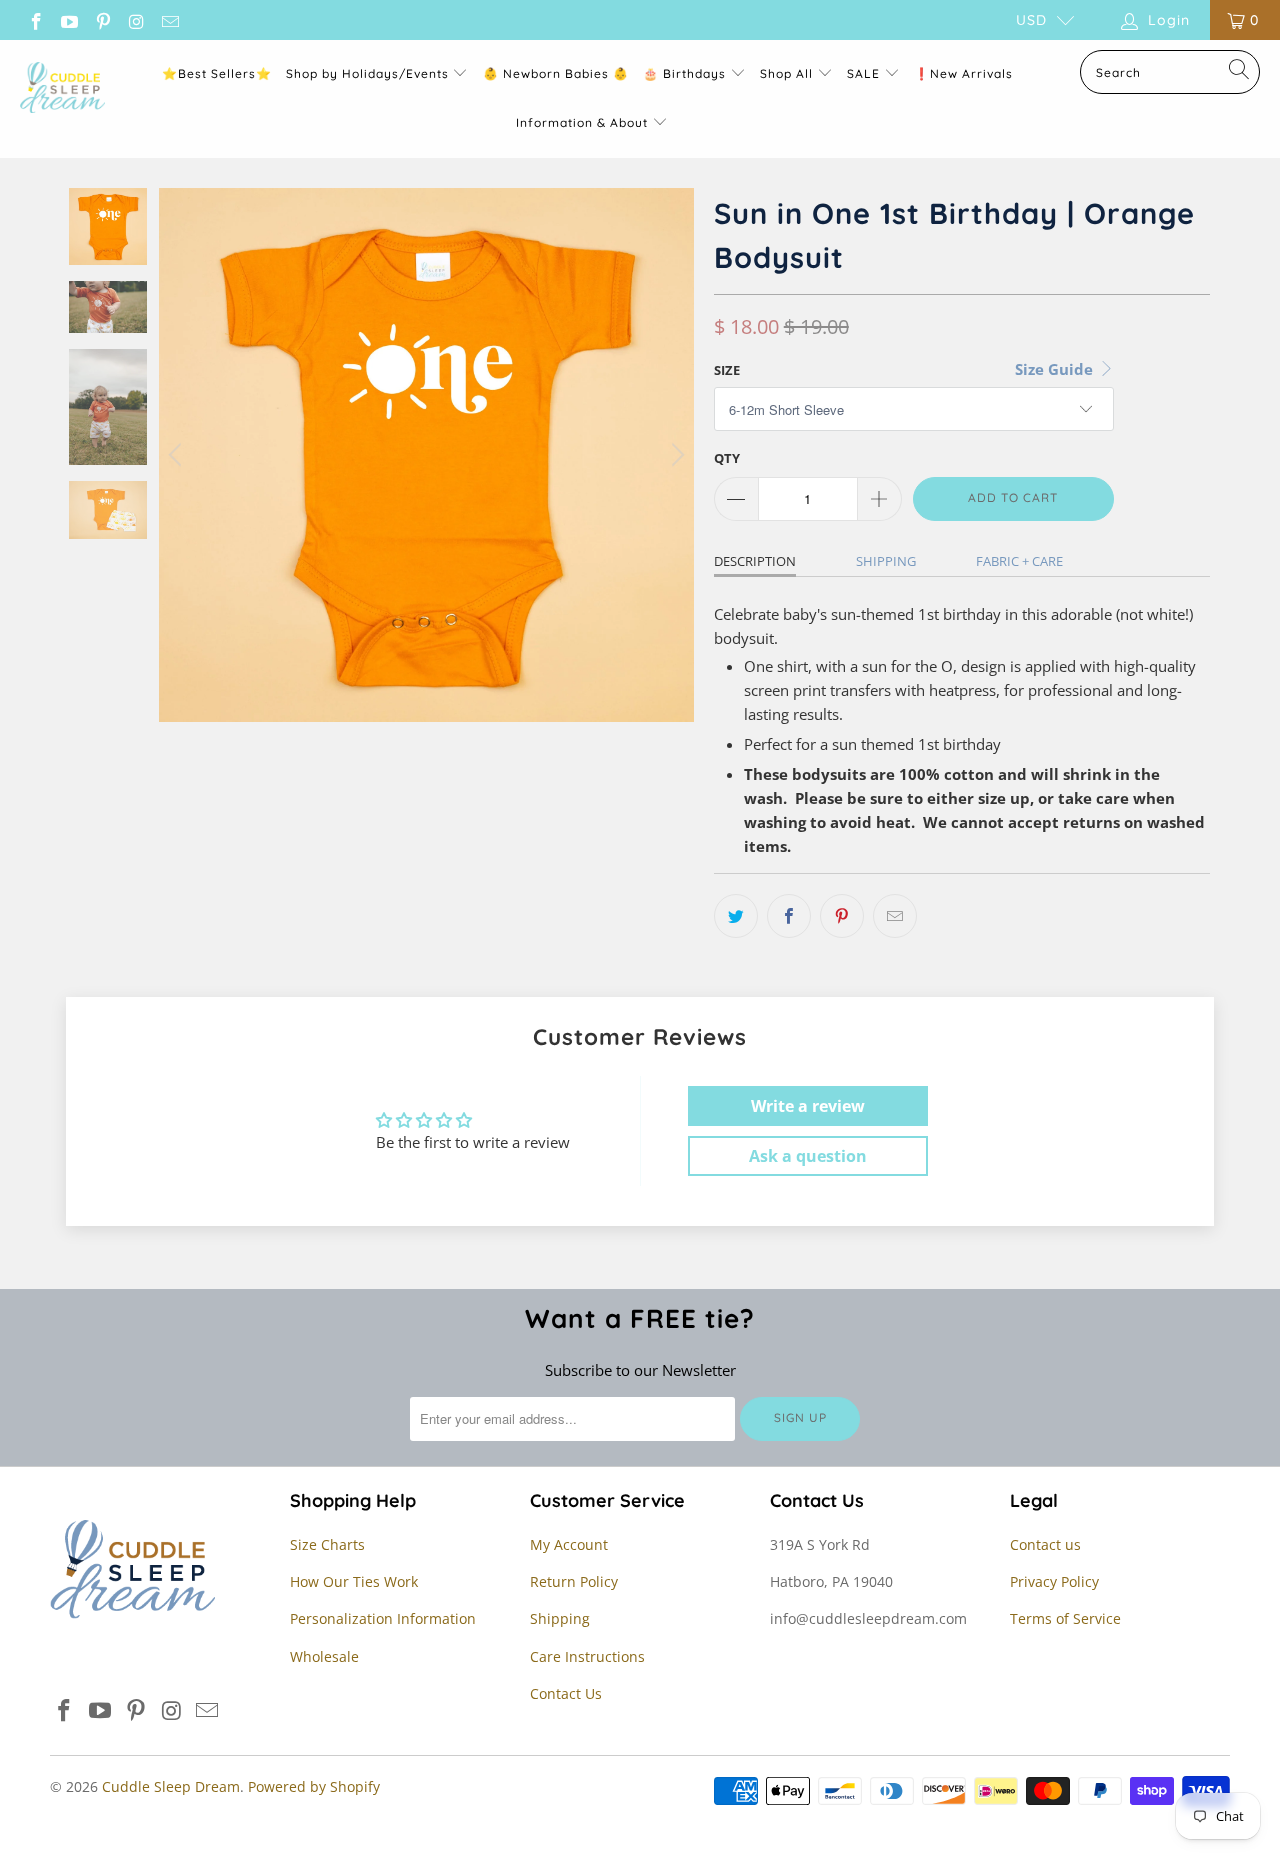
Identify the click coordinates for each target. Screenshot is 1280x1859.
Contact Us (566, 1693)
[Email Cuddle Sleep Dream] (169, 19)
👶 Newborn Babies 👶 (556, 73)
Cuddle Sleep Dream (171, 1786)
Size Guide (1056, 369)
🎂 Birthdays (686, 73)
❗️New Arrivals (963, 73)
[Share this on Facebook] (789, 916)
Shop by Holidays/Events (367, 73)
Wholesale (324, 1656)
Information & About (582, 122)
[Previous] (178, 455)
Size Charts (327, 1544)
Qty (727, 458)
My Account (569, 1544)
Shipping (886, 561)
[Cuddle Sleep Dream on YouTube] (69, 19)
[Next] (675, 455)
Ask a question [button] (808, 1156)
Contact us (1045, 1544)
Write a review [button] (808, 1106)
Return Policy (574, 1581)
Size (727, 370)
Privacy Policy (1054, 1581)
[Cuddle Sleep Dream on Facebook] (35, 19)
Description (755, 561)
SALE (865, 73)
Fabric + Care (1019, 561)
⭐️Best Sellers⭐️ (217, 73)
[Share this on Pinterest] (842, 916)
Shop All (786, 73)
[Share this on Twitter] (736, 916)
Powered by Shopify (314, 1786)
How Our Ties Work (354, 1581)
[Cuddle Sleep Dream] (62, 89)
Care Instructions (587, 1656)
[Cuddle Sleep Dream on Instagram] (136, 19)
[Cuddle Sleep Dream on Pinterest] (102, 19)
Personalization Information (383, 1618)
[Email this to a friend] (895, 916)
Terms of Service (1065, 1618)
